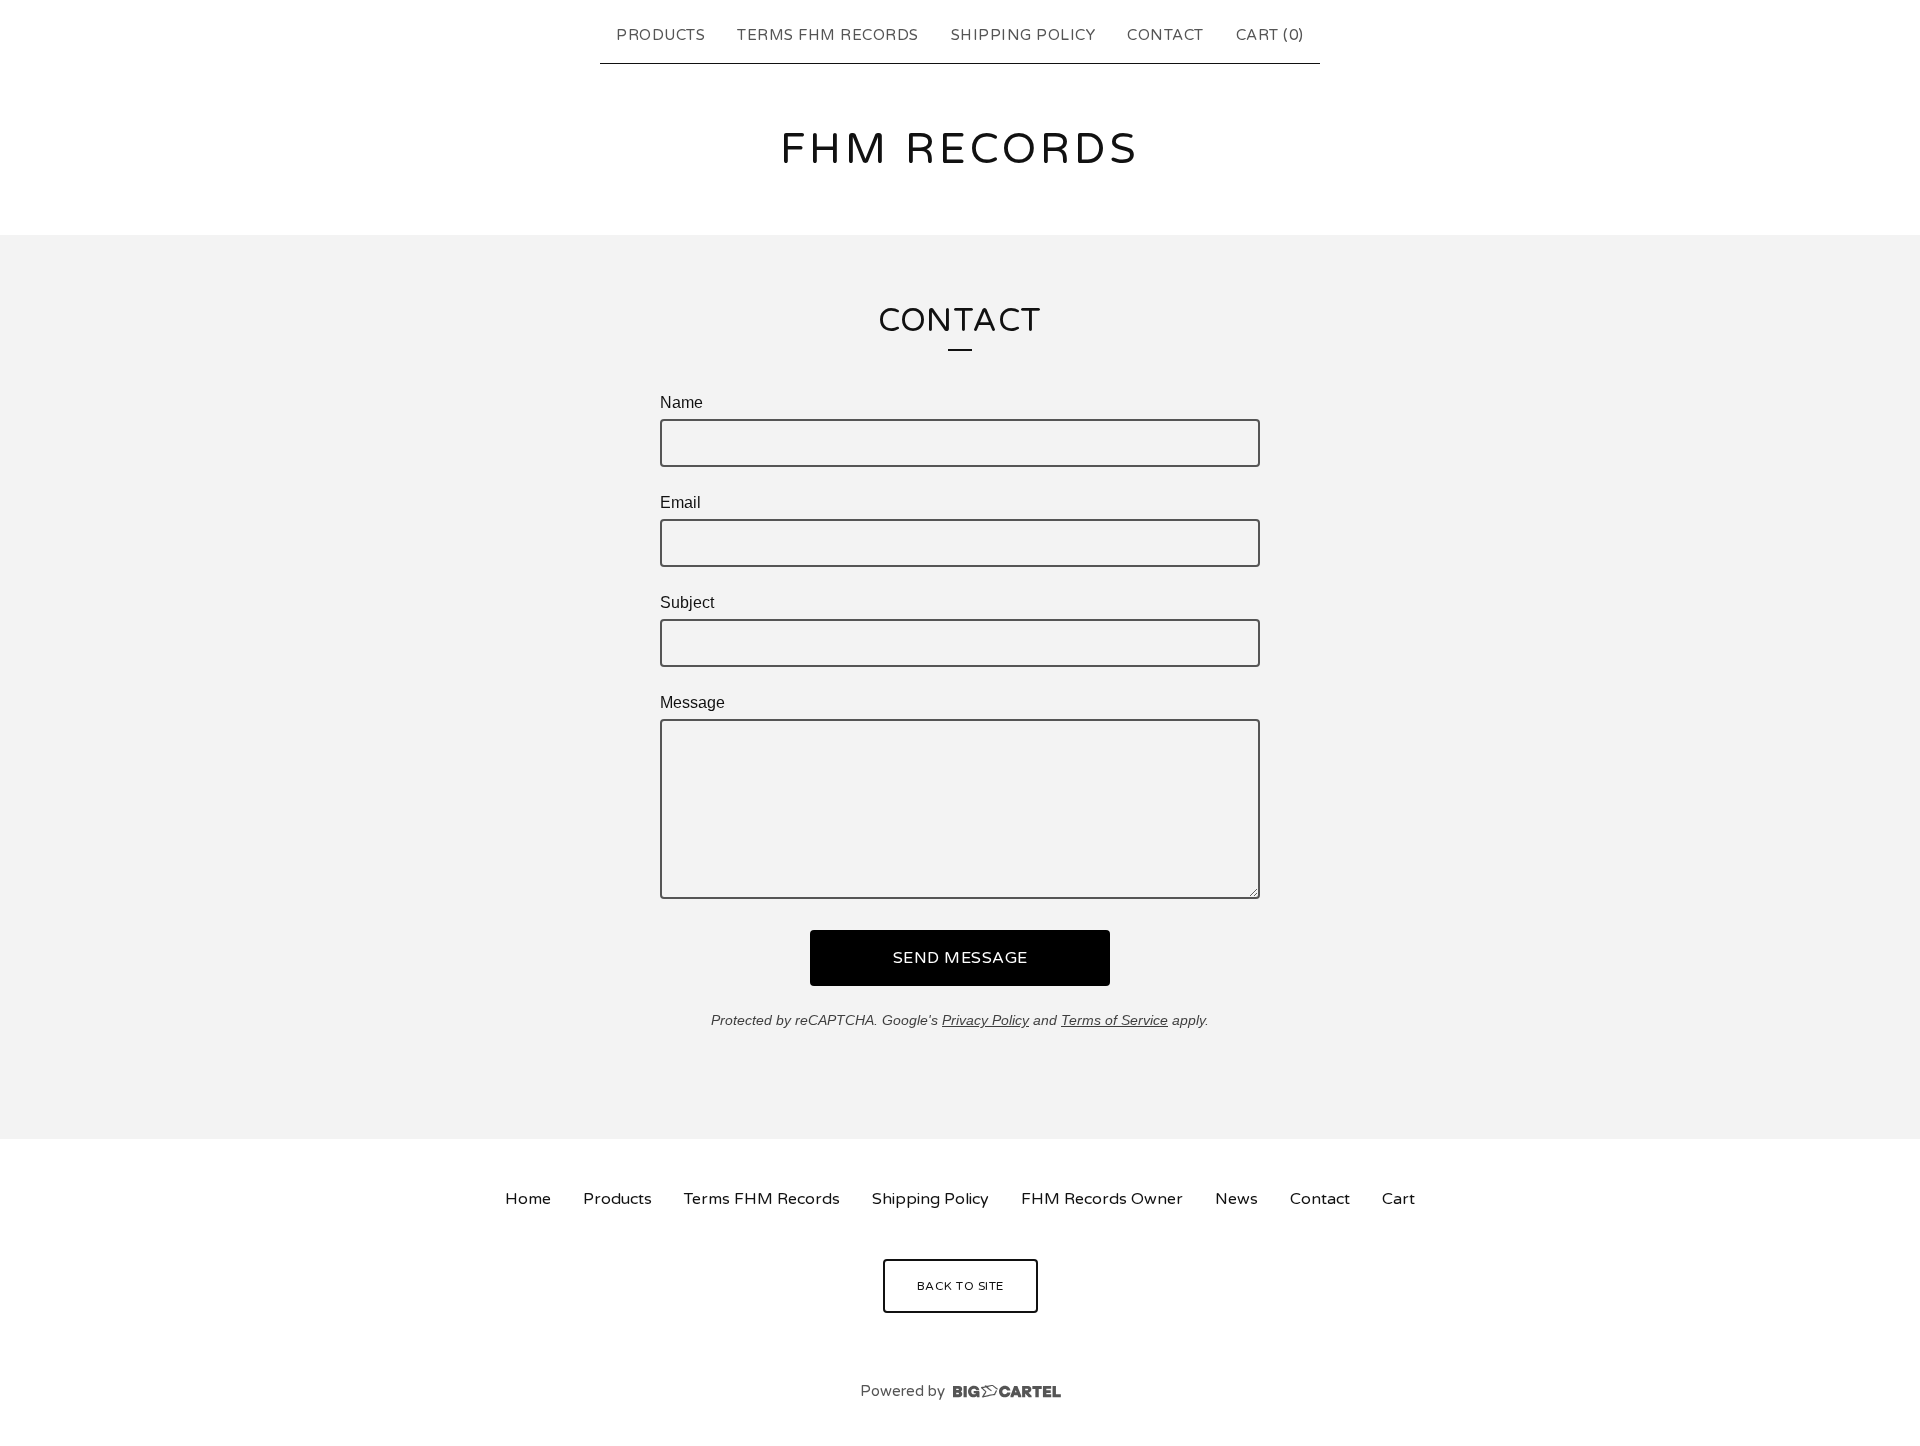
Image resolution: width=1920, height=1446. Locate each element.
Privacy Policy (985, 1020)
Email (680, 502)
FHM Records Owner (1102, 1199)
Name (681, 402)
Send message (960, 958)
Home (528, 1199)
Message (692, 702)
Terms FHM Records (828, 35)
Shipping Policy (1023, 35)
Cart (1398, 1199)
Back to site (960, 1286)
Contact (1165, 35)
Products (660, 35)
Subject (687, 602)
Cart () (1270, 35)
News (1236, 1199)
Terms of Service (1114, 1020)
